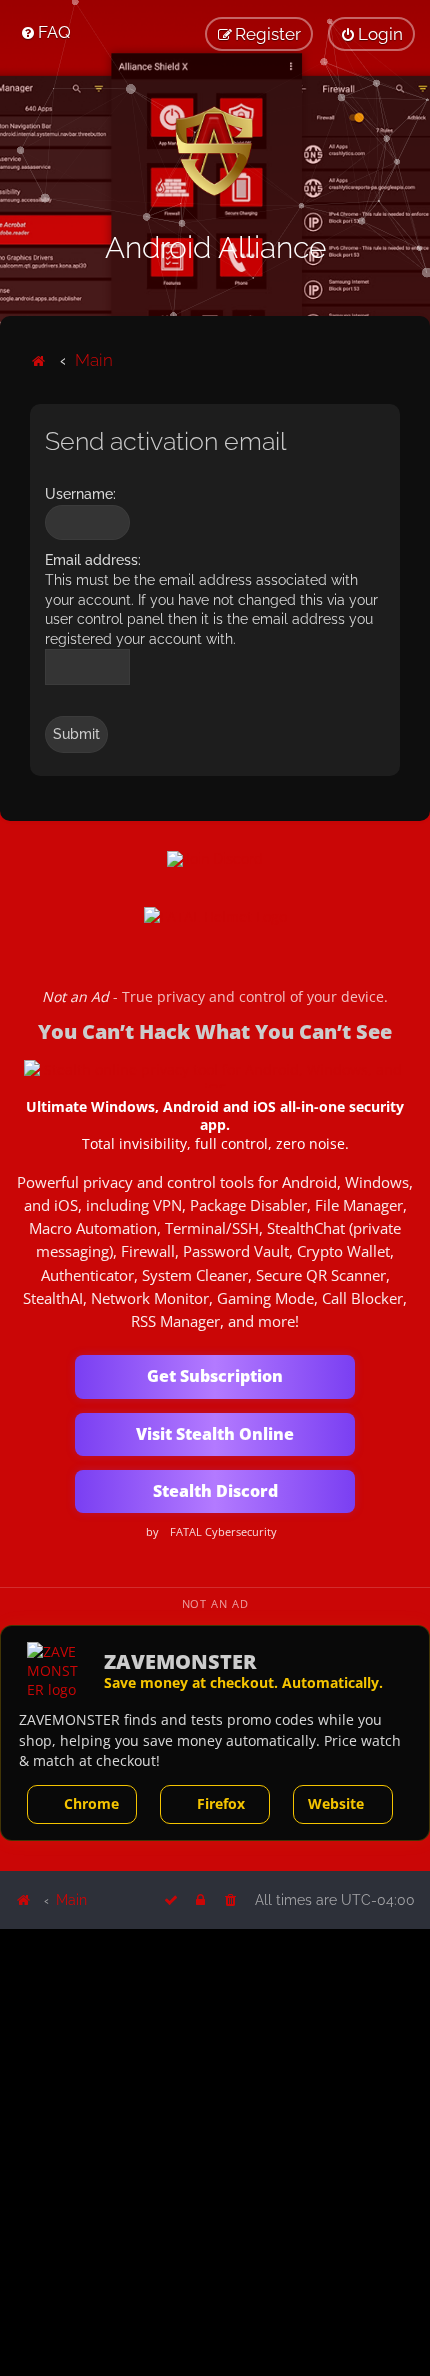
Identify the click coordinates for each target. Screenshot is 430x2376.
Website (336, 1803)
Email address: (93, 560)
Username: (80, 494)
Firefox (221, 1803)
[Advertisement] (215, 2151)
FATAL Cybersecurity (223, 1532)
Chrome (91, 1803)
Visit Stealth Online (215, 1434)
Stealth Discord (215, 1491)
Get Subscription (215, 1376)
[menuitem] (45, 32)
